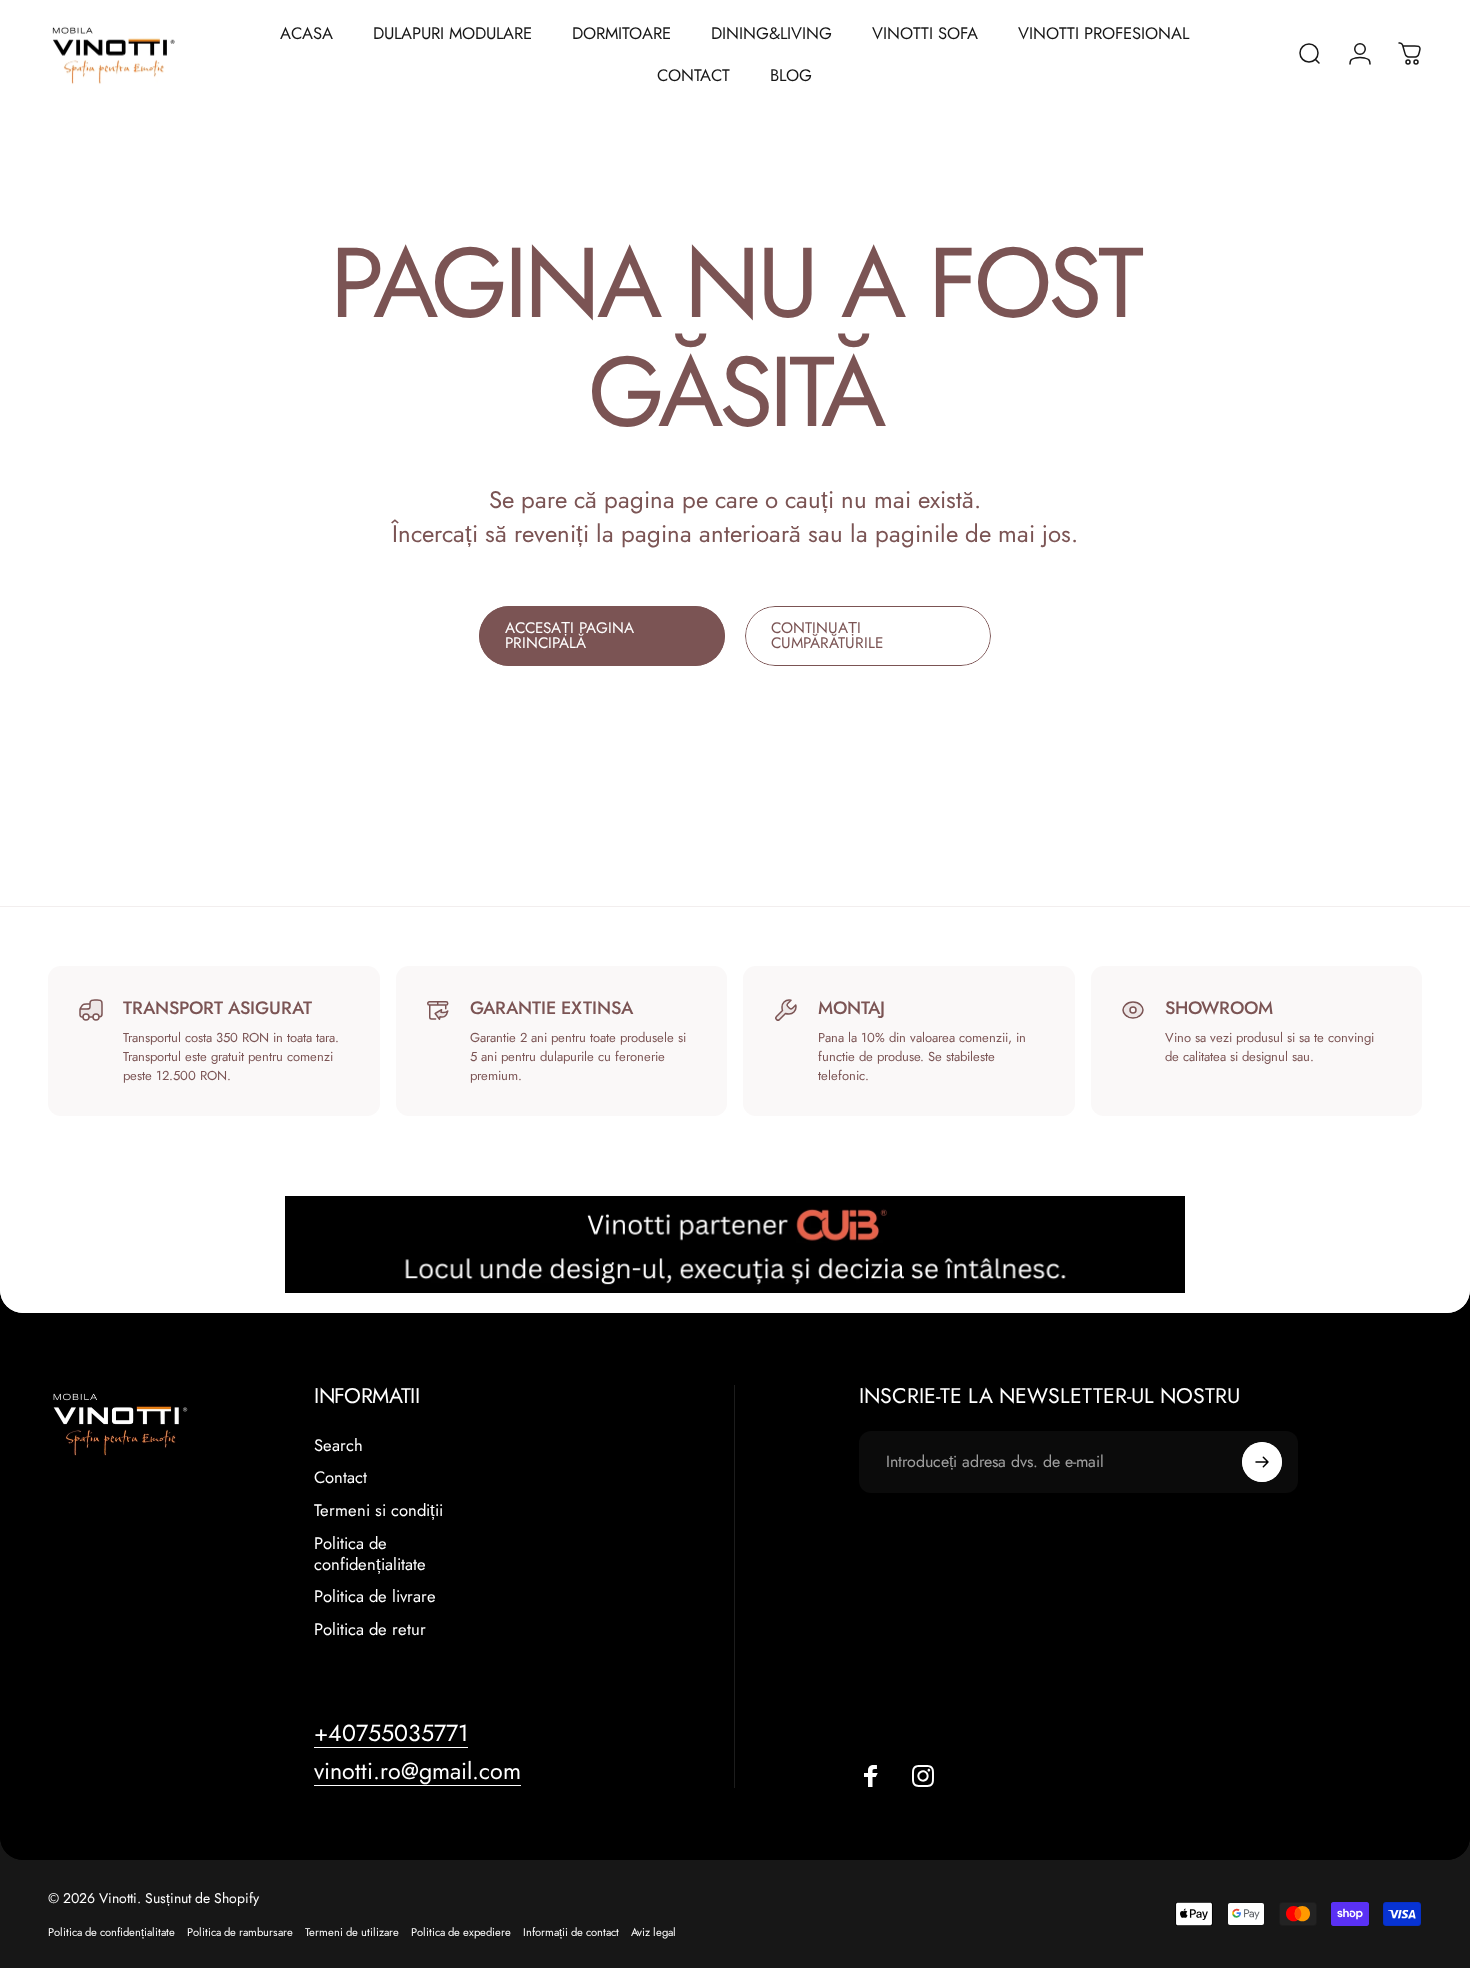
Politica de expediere (461, 1932)
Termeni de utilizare (352, 1932)
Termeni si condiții (378, 1510)
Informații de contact (571, 1932)
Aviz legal (653, 1932)
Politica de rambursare (240, 1932)
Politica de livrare (375, 1596)
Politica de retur (370, 1629)
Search (338, 1445)
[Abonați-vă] (1262, 1462)
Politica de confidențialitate (370, 1554)
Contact (340, 1477)
